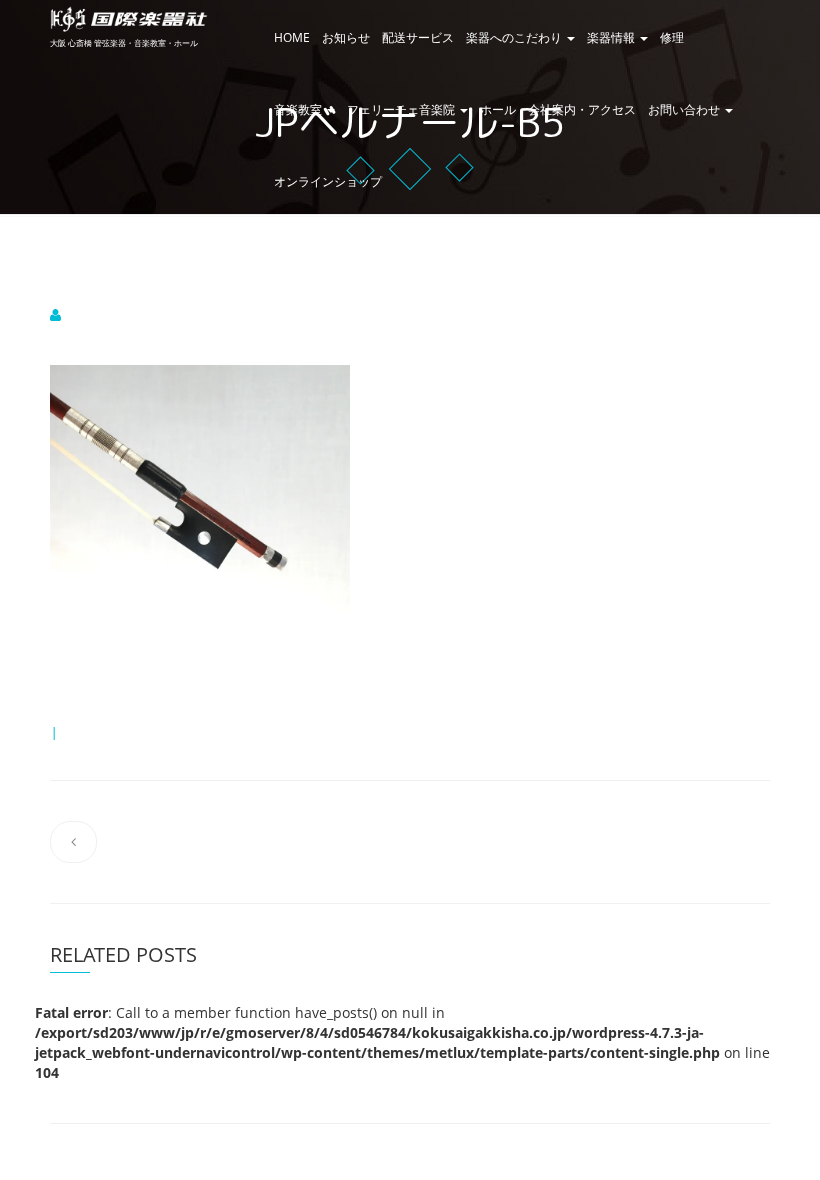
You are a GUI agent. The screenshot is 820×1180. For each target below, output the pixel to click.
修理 (672, 37)
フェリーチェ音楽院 (402, 109)
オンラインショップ (328, 181)
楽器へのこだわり (515, 37)
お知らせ (346, 37)
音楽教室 (299, 109)
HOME (292, 37)
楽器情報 (612, 37)
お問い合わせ (685, 109)
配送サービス (418, 37)
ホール (498, 109)
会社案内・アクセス (582, 109)
